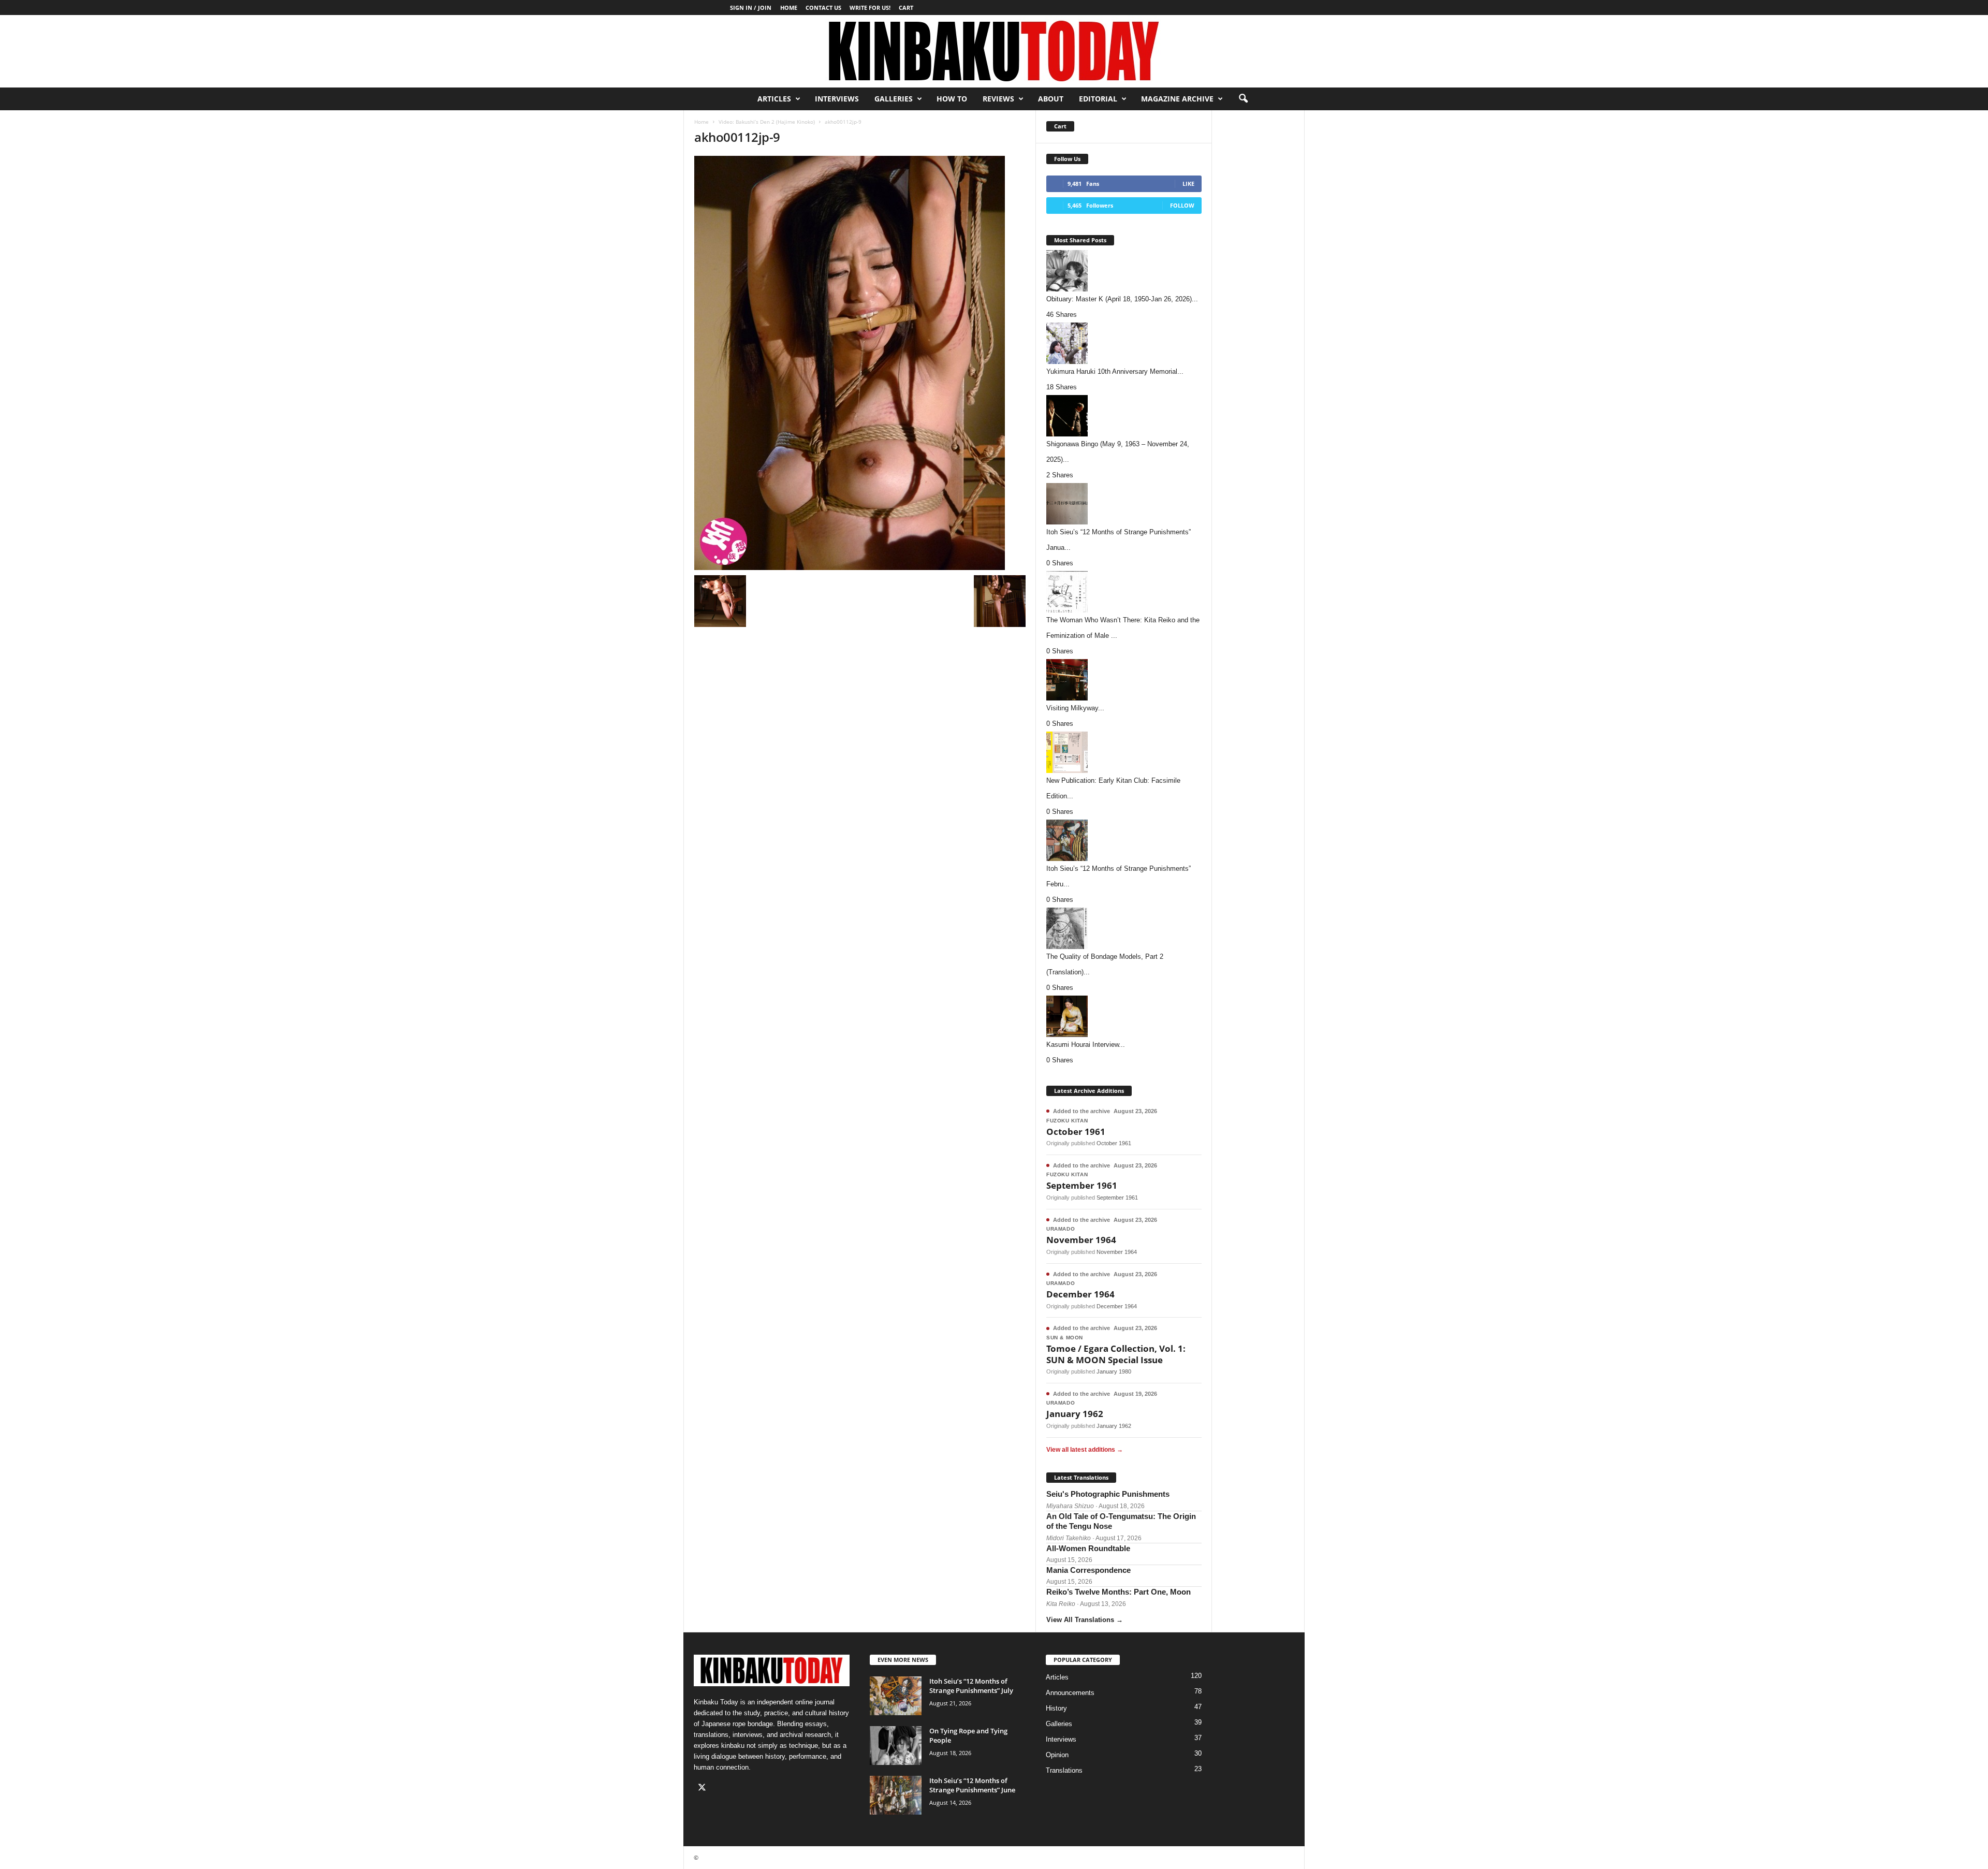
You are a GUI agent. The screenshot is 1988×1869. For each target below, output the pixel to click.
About (1051, 99)
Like (1188, 184)
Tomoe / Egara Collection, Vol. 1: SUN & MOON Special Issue (1116, 1354)
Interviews (837, 99)
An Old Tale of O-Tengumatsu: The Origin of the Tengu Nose (1121, 1521)
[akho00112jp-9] (860, 363)
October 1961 (1076, 1131)
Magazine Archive (1177, 99)
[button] (1243, 99)
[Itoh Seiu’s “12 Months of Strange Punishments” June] (896, 1795)
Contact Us (823, 8)
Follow (1182, 205)
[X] (703, 1788)
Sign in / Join (751, 8)
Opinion (1057, 1755)
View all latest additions (1085, 1450)
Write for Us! (870, 8)
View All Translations (1085, 1620)
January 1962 (1075, 1414)
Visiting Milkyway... (1075, 708)
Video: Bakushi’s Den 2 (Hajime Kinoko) (767, 122)
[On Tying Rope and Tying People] (896, 1746)
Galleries (894, 99)
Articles (774, 99)
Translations (1064, 1770)
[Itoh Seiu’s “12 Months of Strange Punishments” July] (896, 1696)
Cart (906, 8)
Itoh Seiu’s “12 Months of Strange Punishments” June (972, 1785)
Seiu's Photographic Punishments (1108, 1494)
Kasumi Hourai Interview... (1086, 1045)
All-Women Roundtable (1088, 1548)
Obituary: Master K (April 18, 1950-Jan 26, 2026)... (1122, 299)
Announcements (1070, 1693)
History (1056, 1708)
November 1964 (1081, 1240)
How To (952, 99)
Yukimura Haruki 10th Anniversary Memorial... (1115, 371)
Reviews (998, 99)
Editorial (1098, 99)
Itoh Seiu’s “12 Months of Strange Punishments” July (971, 1686)
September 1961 (1082, 1185)
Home (789, 8)
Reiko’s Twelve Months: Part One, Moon (1119, 1592)
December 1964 (1080, 1294)
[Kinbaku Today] (994, 51)
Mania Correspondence (1088, 1570)
